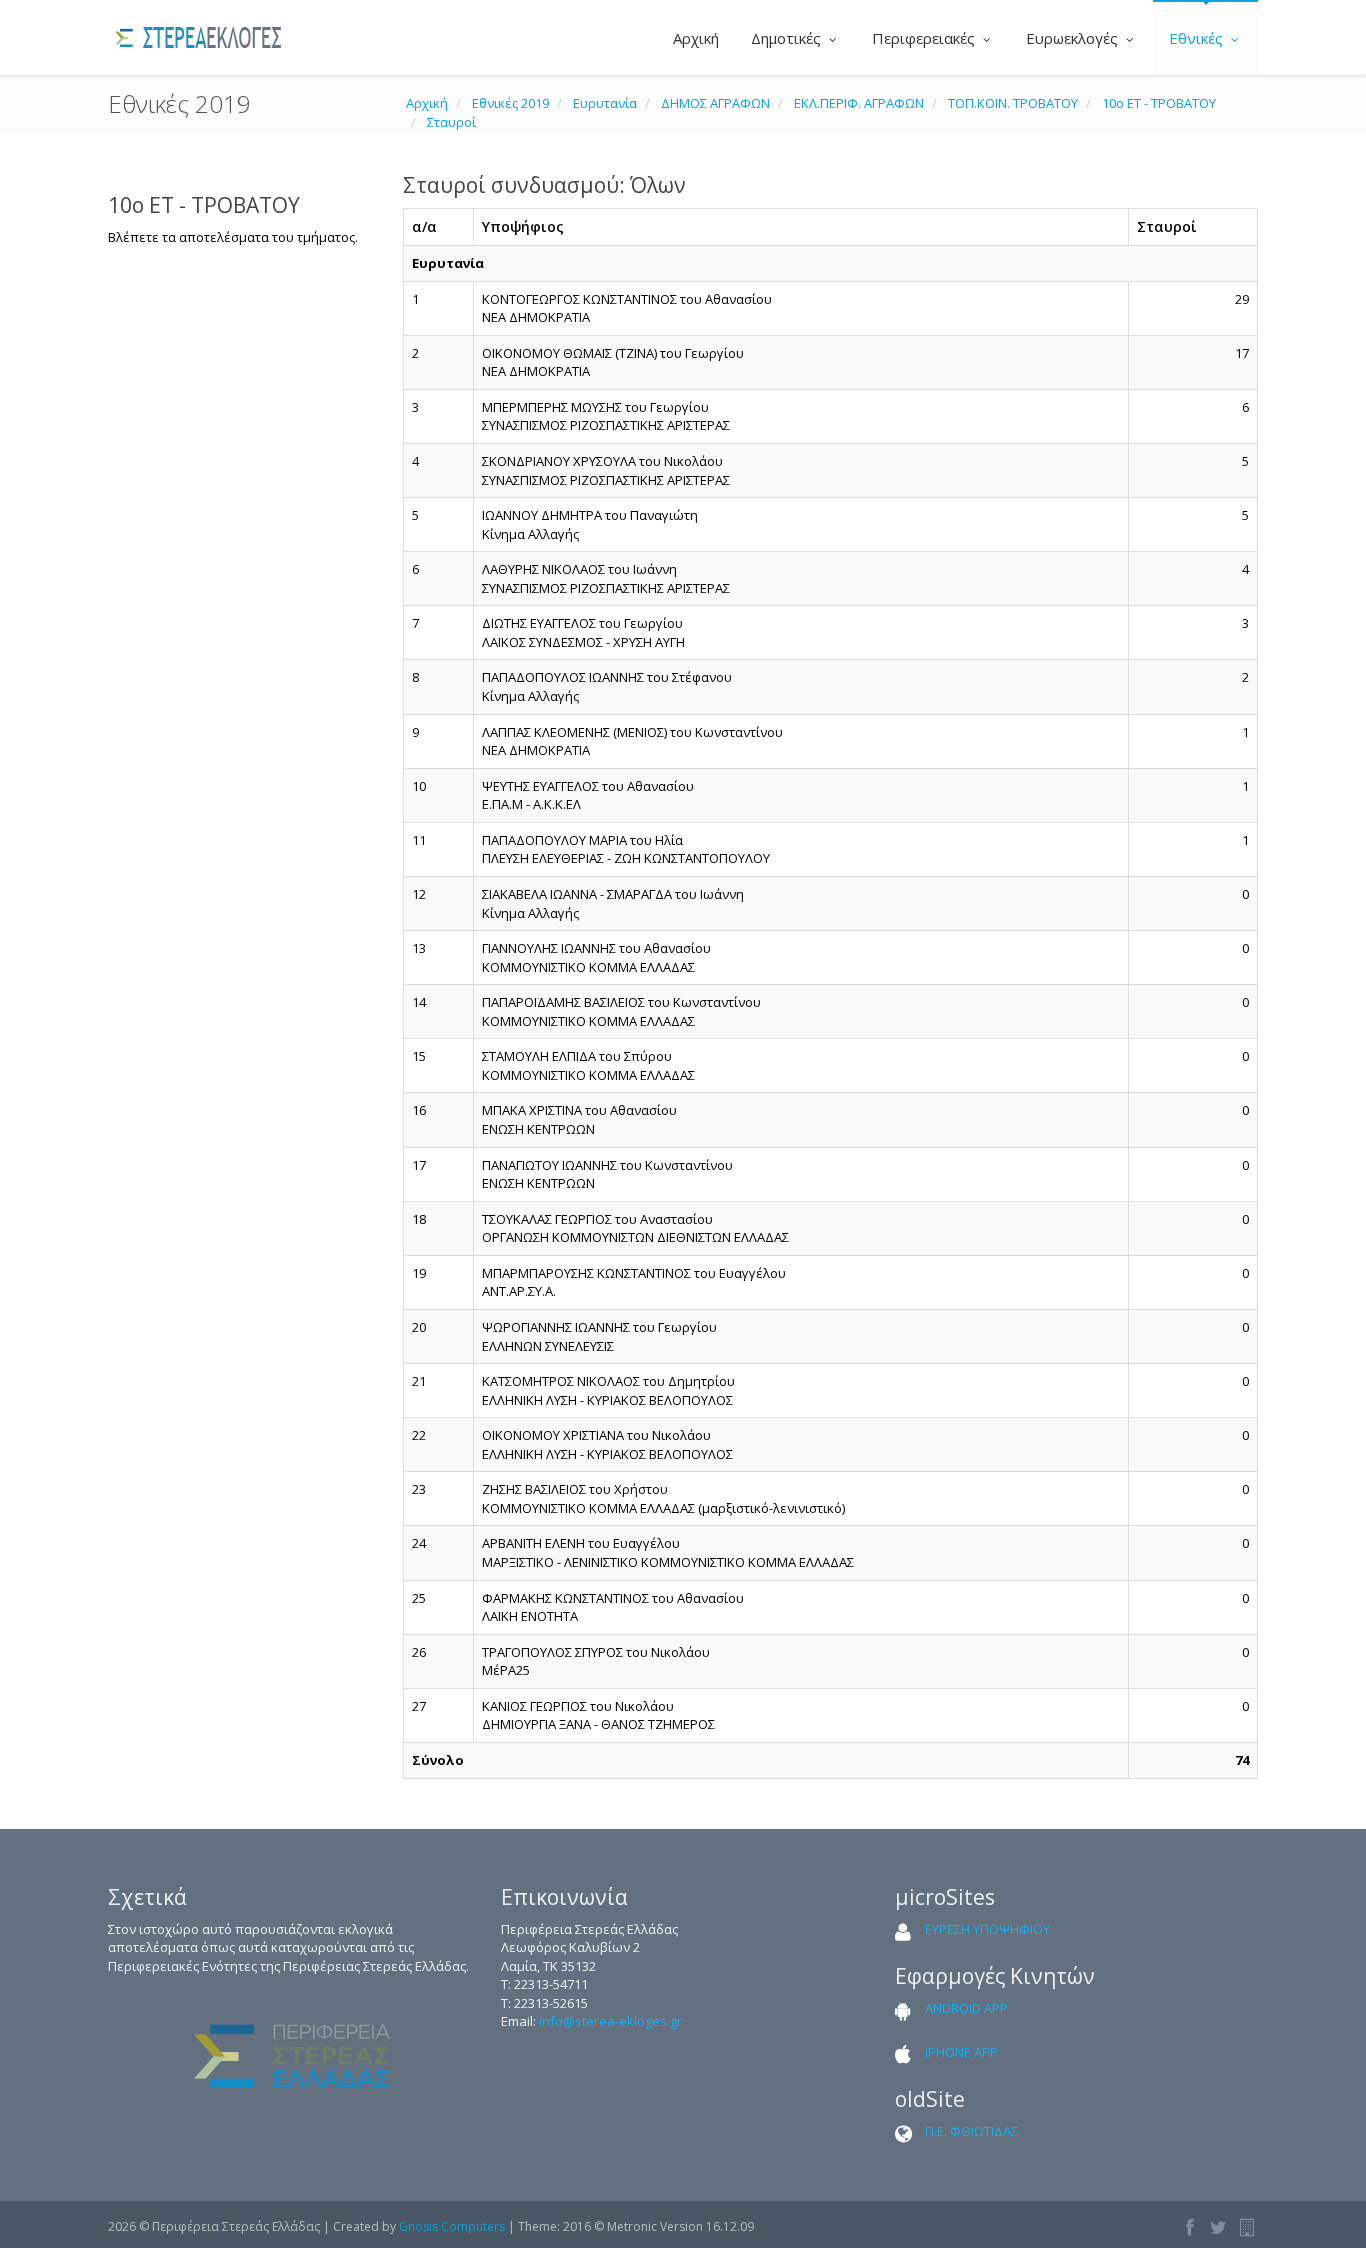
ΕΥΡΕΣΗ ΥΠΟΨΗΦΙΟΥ (987, 1929)
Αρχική (694, 38)
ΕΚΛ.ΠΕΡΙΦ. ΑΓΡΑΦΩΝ (859, 103)
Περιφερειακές (925, 38)
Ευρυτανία (605, 103)
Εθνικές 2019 (510, 103)
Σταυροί (451, 122)
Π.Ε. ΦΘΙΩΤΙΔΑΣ (971, 2131)
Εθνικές (1198, 38)
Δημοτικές (788, 38)
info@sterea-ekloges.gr (610, 2021)
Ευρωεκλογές (1074, 38)
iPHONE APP (961, 2052)
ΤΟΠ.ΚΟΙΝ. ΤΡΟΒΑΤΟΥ (1013, 103)
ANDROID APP (966, 2008)
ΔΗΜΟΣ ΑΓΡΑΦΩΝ (715, 103)
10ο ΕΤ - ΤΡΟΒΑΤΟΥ (1159, 103)
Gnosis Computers (452, 2226)
